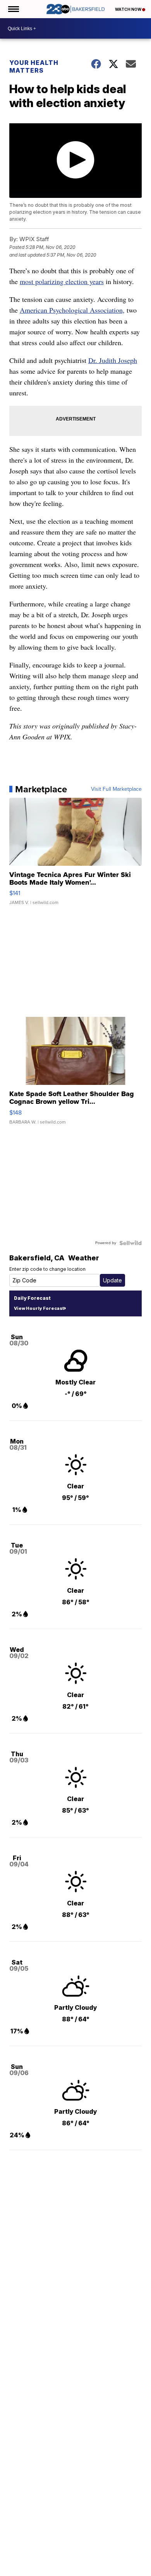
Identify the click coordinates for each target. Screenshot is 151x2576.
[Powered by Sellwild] (130, 1243)
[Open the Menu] (13, 9)
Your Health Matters (34, 66)
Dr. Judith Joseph (113, 360)
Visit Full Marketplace (116, 789)
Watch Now (129, 9)
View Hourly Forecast (39, 1308)
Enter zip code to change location (47, 1269)
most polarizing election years (62, 281)
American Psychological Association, (72, 310)
